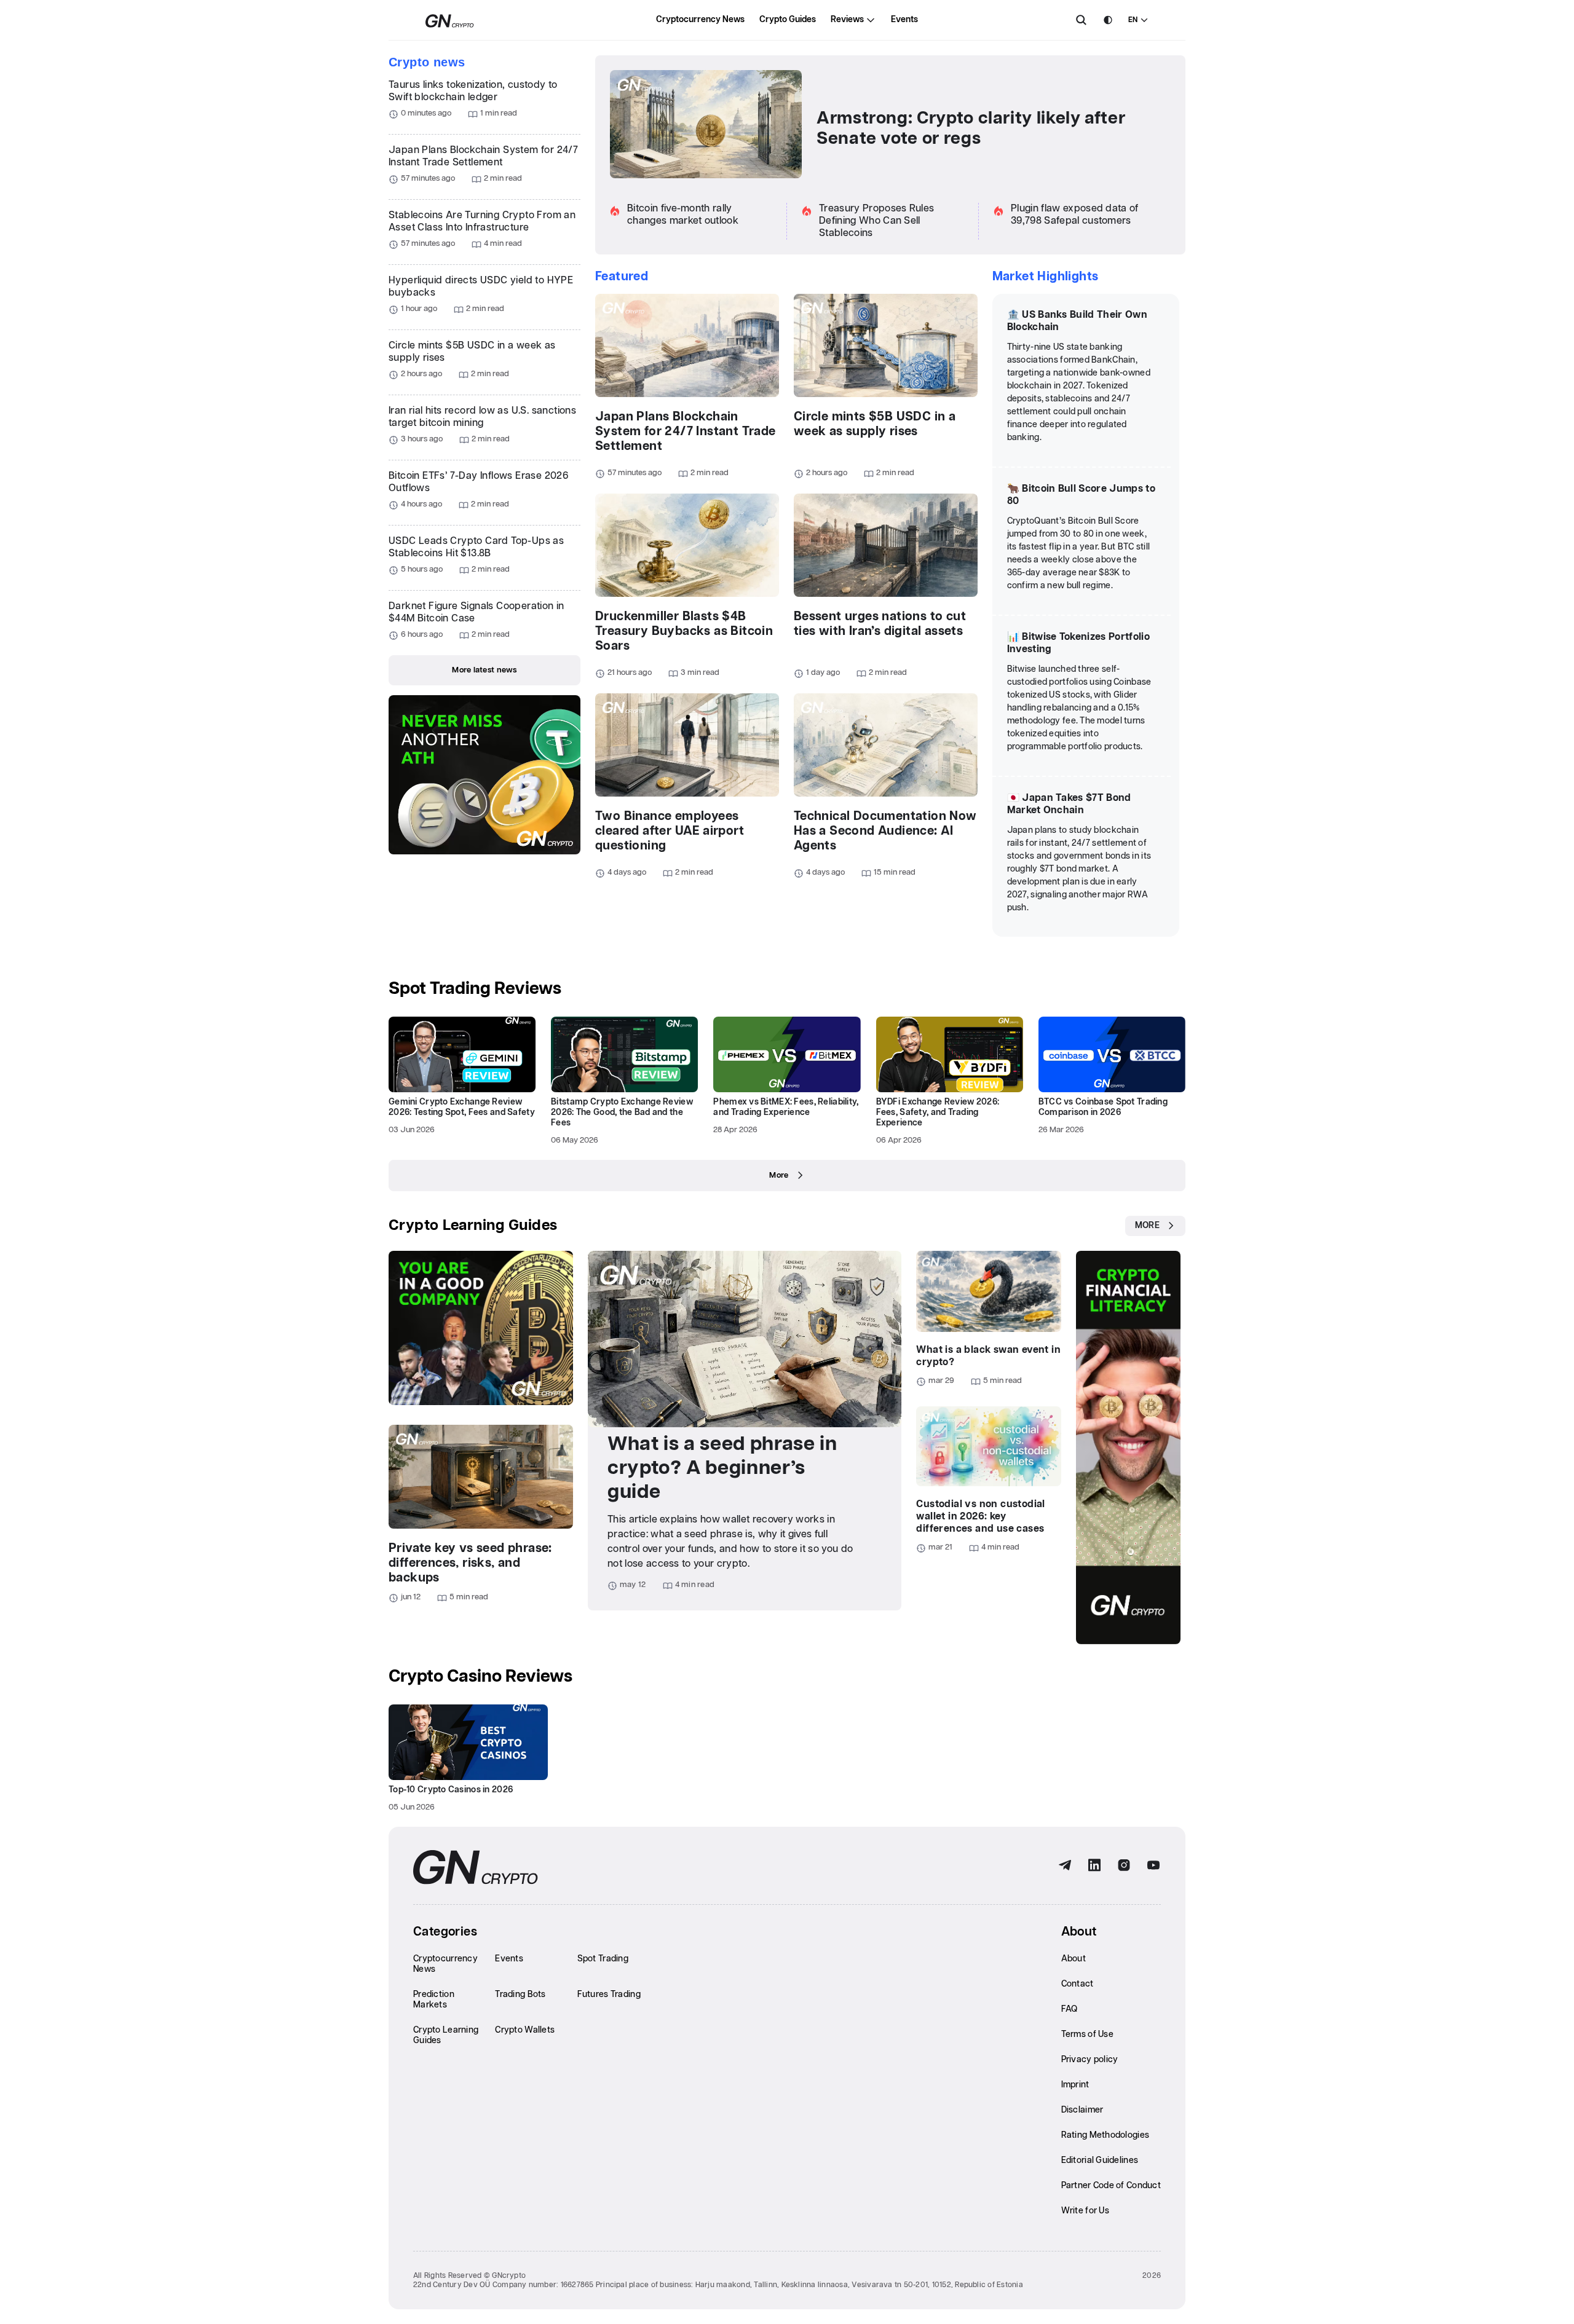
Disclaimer (1082, 2110)
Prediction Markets (434, 2000)
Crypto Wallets (525, 2030)
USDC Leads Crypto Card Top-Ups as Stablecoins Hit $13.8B (476, 547)
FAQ (1070, 2009)
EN (1133, 20)
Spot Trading (603, 1959)
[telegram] (1065, 1865)
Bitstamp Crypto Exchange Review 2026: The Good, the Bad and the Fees (622, 1113)
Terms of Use (1087, 2034)
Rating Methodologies (1105, 2135)
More (779, 1176)
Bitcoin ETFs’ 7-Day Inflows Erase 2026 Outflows (478, 482)
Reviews (847, 20)
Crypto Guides (788, 20)
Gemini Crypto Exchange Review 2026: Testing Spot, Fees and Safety (462, 1107)
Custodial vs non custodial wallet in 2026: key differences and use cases (980, 1517)
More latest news (484, 670)
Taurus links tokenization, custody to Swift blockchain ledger (473, 91)
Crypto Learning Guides (473, 1226)
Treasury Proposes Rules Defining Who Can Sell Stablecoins (876, 221)
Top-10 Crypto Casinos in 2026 (451, 1790)
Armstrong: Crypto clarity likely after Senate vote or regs (971, 129)
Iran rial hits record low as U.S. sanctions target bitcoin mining (482, 417)
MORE (1147, 1226)
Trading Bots (520, 1995)
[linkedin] (1094, 1865)
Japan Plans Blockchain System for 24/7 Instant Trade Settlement (483, 156)
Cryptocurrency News (700, 20)
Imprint (1075, 2085)
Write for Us (1085, 2211)
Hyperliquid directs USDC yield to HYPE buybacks (481, 287)
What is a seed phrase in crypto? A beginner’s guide (722, 1468)
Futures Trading (609, 1995)
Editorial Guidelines (1100, 2161)
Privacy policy (1090, 2060)
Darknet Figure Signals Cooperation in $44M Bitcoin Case (477, 613)
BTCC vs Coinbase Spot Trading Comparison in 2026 (1103, 1107)
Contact (1078, 1984)
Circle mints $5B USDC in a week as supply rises (472, 352)
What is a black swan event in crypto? (988, 1356)
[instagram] (1124, 1865)
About (1074, 1959)
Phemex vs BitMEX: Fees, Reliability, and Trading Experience (786, 1107)
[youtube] (1153, 1865)
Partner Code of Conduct (1111, 2186)
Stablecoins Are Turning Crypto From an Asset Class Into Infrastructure (482, 222)
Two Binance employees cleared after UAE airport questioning (670, 831)
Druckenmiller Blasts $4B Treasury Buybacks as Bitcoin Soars (684, 631)
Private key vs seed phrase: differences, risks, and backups (470, 1563)
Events (904, 20)
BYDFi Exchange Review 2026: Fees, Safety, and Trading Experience (938, 1113)
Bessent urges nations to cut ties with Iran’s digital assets (880, 624)
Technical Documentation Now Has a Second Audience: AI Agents (885, 831)
